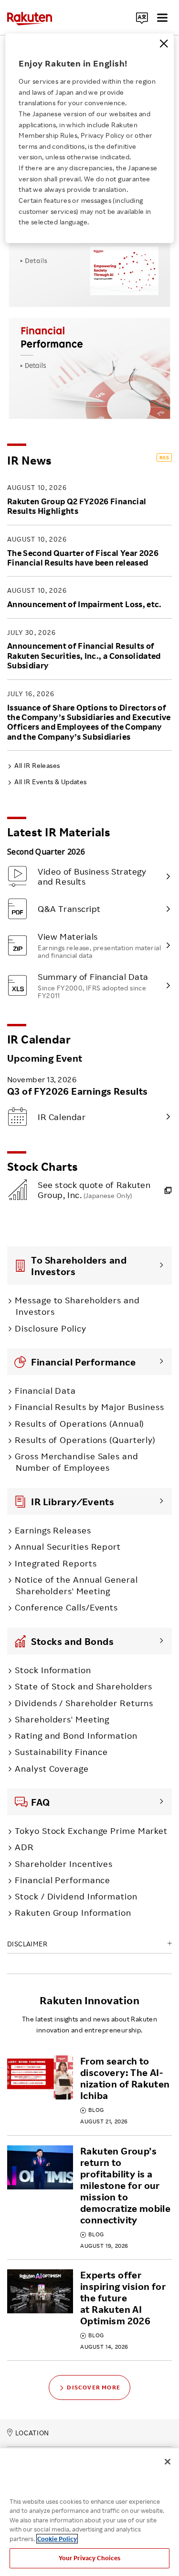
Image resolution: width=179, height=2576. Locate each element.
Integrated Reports (56, 1563)
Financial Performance (63, 1880)
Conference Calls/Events (66, 1607)
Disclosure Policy (50, 1328)
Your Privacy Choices (90, 2558)
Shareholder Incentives (64, 1864)
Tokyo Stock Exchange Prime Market (91, 1831)
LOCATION (32, 2433)
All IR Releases (37, 765)
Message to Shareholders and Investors (77, 1306)
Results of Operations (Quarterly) (85, 1440)
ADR (24, 1847)
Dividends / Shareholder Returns (84, 1703)
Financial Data (45, 1390)
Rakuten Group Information (73, 1912)
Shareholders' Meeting (62, 1719)
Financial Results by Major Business (89, 1407)
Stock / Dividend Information (76, 1896)
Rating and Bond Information (76, 1735)
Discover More (94, 2387)
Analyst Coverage (52, 1768)
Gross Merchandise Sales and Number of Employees (76, 1462)
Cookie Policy (57, 2539)
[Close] (164, 44)
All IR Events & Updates (50, 782)
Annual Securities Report (68, 1546)
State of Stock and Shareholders (84, 1686)
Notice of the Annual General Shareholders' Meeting (76, 1585)
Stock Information (53, 1670)
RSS (164, 457)
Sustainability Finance (61, 1752)
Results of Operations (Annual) (79, 1423)
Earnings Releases (53, 1530)
